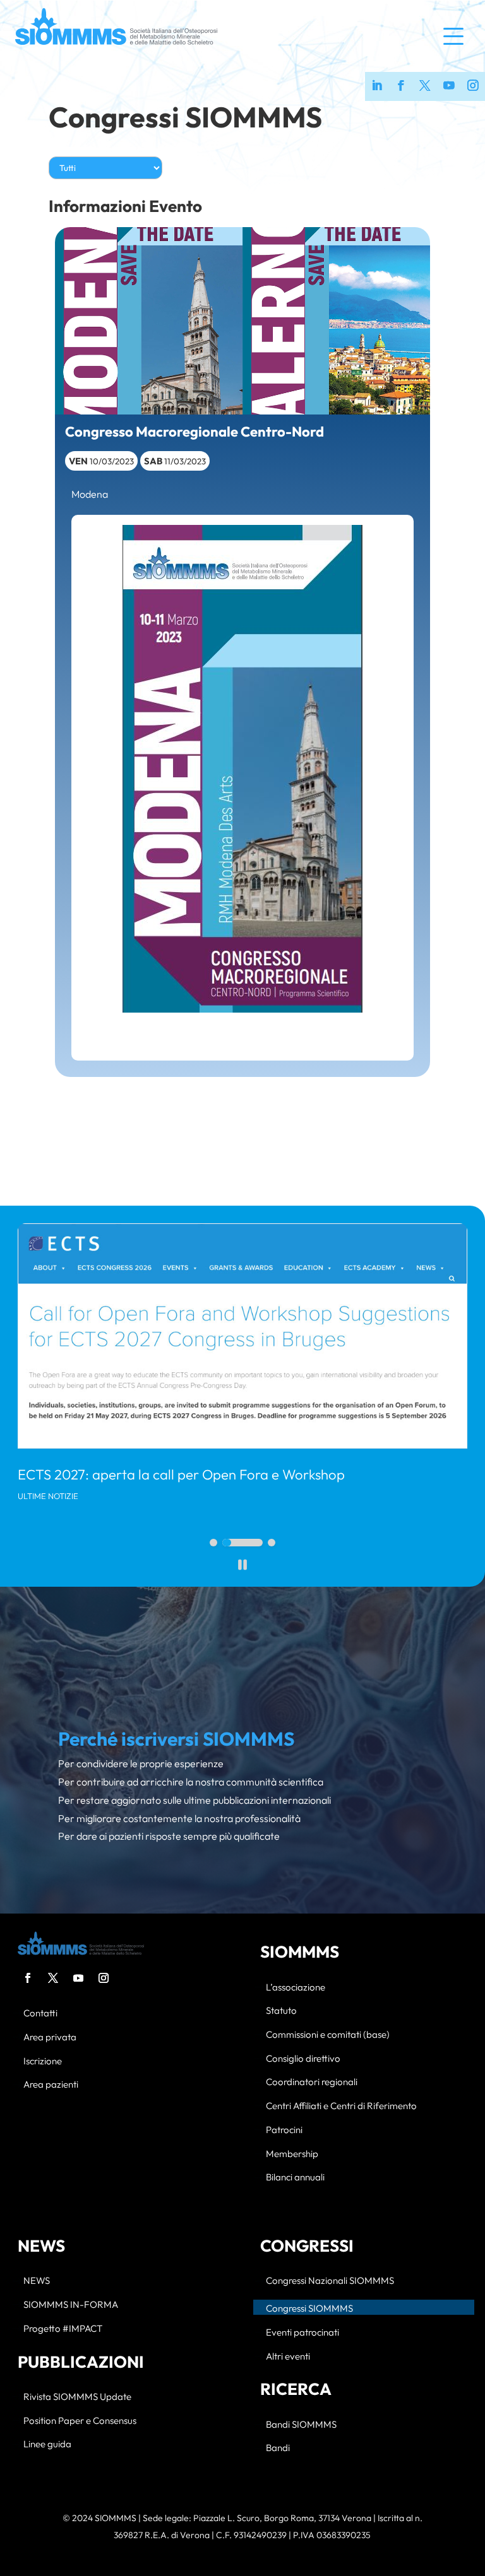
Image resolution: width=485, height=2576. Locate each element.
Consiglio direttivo (303, 2059)
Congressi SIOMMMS (185, 117)
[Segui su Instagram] (104, 1978)
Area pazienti (51, 2085)
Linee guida (47, 2444)
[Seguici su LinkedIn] (377, 86)
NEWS (37, 2281)
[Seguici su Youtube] (449, 86)
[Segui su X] (53, 1978)
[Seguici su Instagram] (473, 86)
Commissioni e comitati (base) (328, 2035)
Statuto (281, 2011)
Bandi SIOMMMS (301, 2425)
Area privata (50, 2038)
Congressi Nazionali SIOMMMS (330, 2281)
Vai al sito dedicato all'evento (242, 1031)
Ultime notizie (48, 1496)
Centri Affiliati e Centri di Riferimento (341, 2106)
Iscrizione (43, 2061)
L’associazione (296, 1988)
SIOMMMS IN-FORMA (71, 2305)
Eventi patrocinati (302, 2333)
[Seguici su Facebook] (401, 86)
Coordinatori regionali (312, 2082)
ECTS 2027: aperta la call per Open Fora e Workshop (181, 1474)
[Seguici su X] (425, 86)
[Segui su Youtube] (78, 1978)
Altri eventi (288, 2357)
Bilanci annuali (295, 2178)
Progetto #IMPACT (63, 2329)
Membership (292, 2154)
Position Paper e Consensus (80, 2421)
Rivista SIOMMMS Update (77, 2397)
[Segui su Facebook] (28, 1978)
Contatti (40, 2014)
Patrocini (284, 2130)
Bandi (278, 2448)
